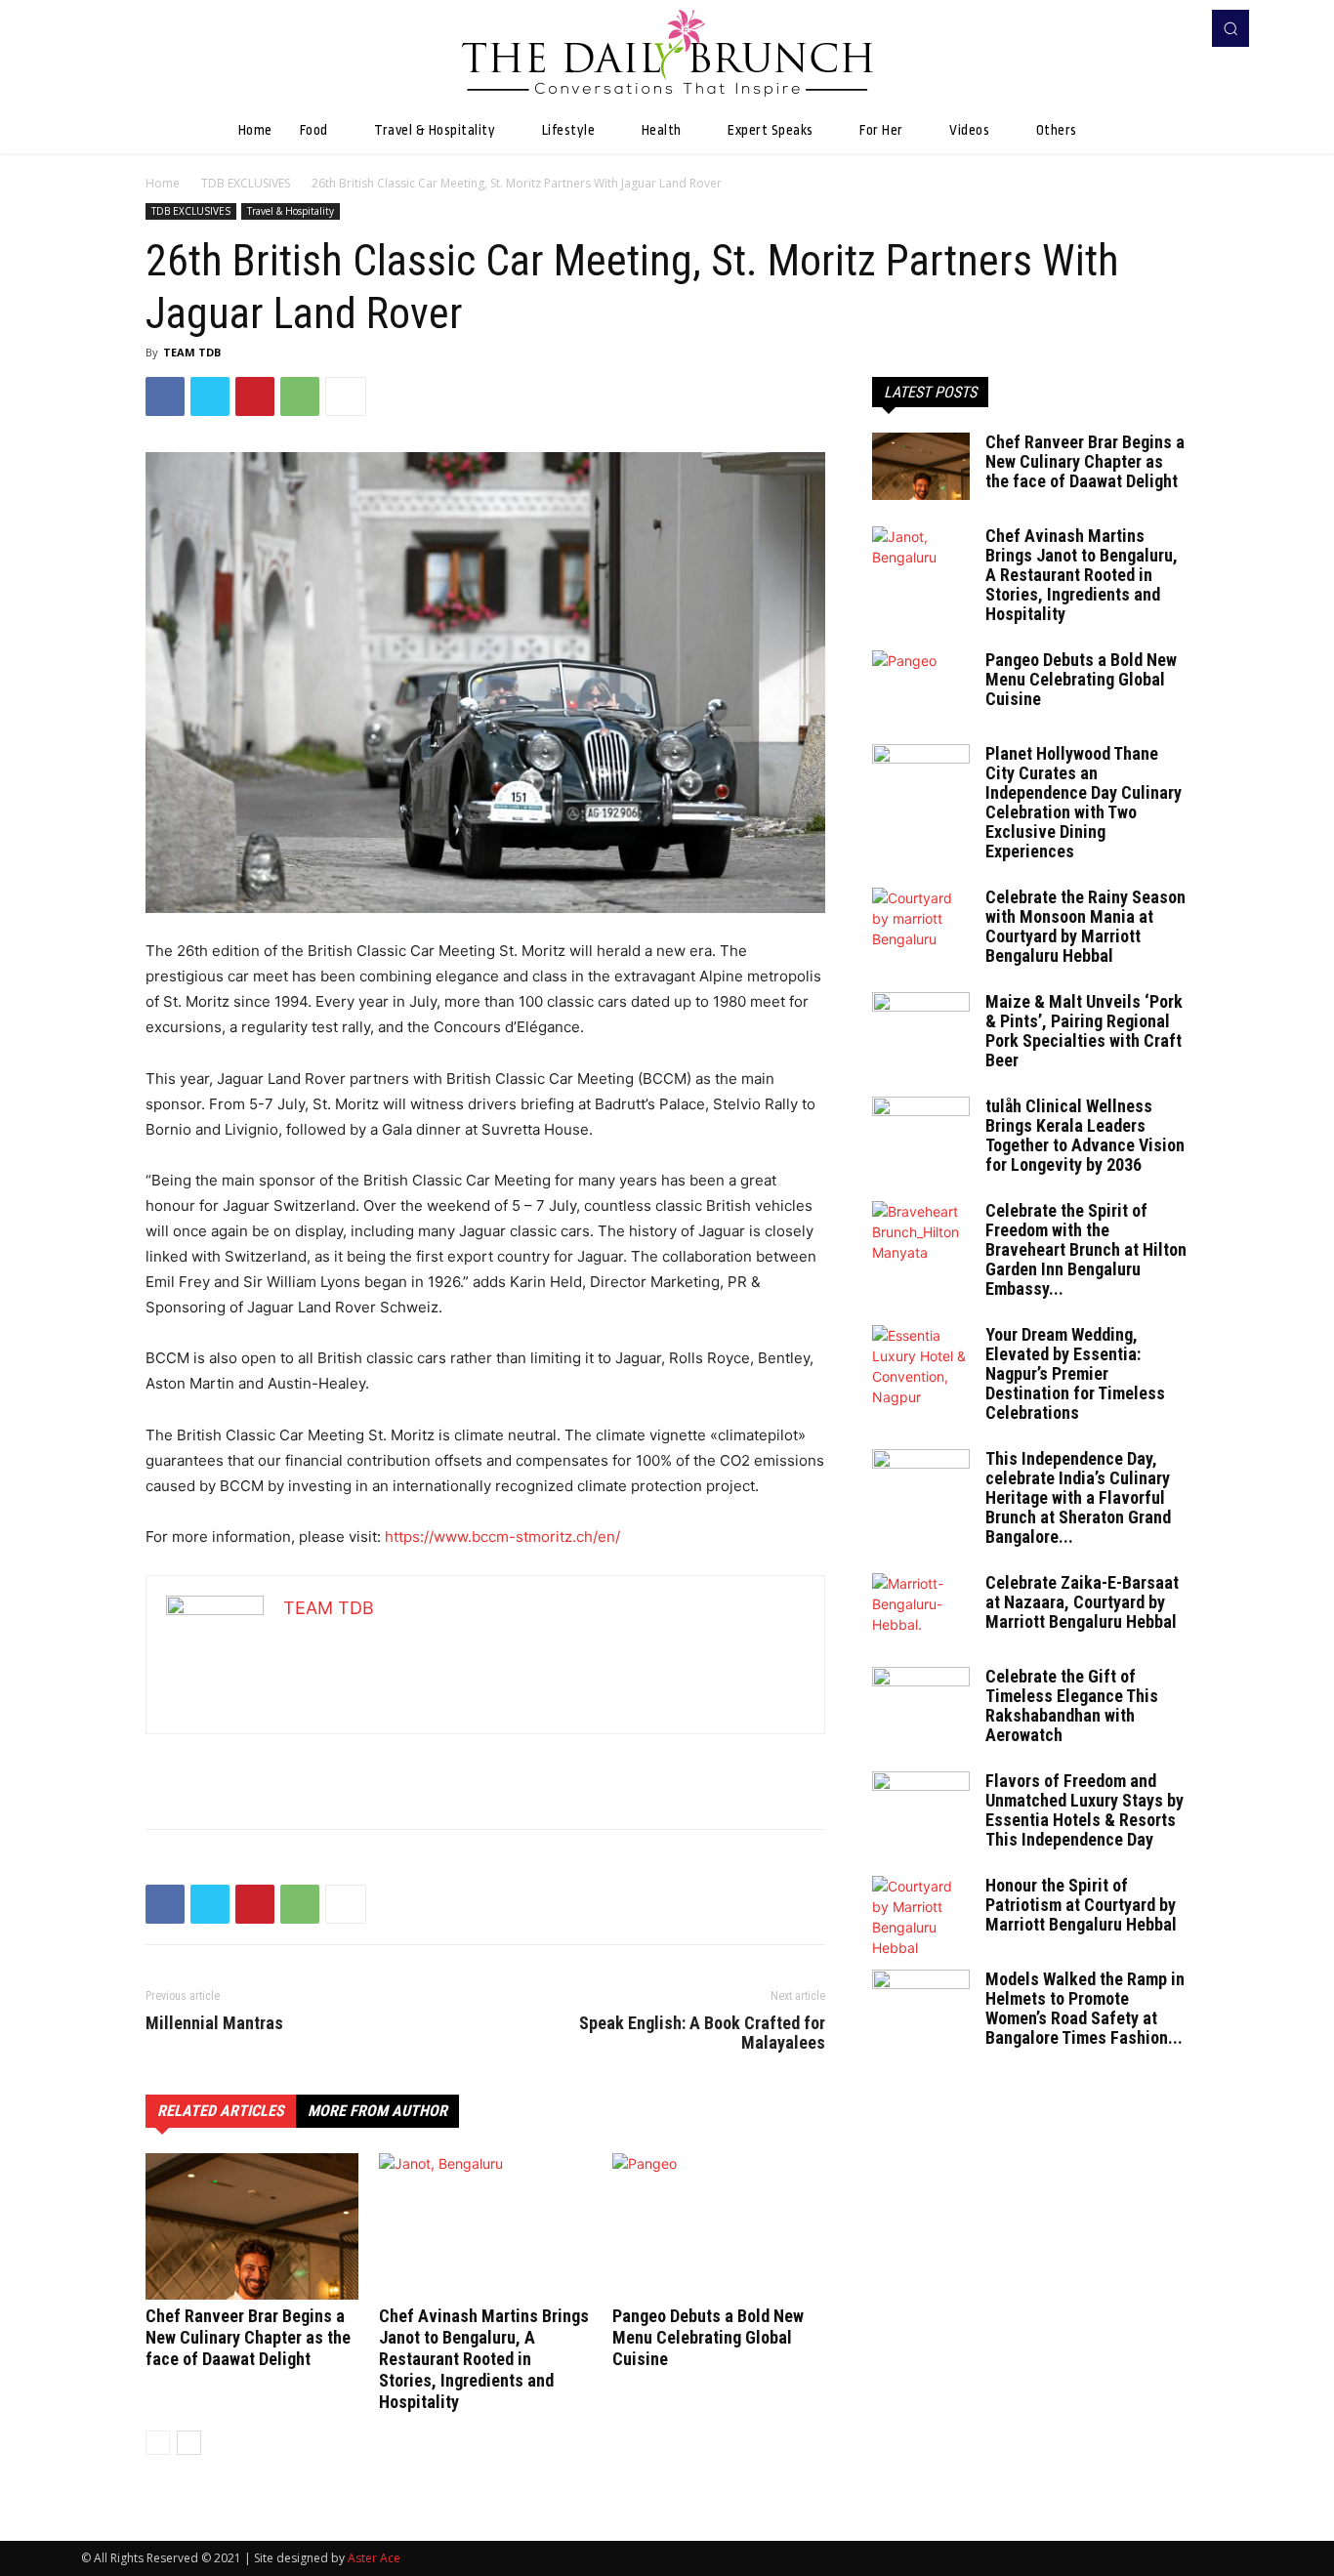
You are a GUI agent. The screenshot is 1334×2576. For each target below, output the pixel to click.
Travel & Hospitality (291, 211)
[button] (1230, 28)
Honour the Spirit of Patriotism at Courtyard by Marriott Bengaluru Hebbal (1081, 1905)
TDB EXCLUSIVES (246, 183)
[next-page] (189, 2443)
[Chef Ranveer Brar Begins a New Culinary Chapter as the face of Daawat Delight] (252, 2226)
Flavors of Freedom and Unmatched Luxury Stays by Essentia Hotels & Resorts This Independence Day (1084, 1810)
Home (163, 183)
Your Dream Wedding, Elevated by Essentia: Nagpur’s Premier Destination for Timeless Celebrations (1075, 1373)
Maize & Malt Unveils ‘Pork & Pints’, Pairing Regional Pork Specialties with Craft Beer (1084, 1031)
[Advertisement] (485, 1764)
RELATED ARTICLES (221, 2111)
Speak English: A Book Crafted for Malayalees (702, 2033)
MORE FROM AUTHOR (377, 2111)
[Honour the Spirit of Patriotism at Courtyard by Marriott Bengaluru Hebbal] (921, 1917)
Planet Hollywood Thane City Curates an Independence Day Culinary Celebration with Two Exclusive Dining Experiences (1084, 802)
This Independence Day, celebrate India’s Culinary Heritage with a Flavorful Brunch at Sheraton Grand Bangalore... (1078, 1497)
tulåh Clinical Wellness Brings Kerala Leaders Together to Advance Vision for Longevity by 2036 (1085, 1135)
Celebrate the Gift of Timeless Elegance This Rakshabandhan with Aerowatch (1072, 1705)
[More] (346, 396)
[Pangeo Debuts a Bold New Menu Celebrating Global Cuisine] (719, 2226)
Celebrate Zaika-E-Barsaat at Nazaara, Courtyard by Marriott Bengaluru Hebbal (1082, 1602)
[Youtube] (1179, 28)
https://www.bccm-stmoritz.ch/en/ (502, 1537)
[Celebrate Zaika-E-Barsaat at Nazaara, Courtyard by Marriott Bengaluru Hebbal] (921, 1607)
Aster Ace (374, 2558)
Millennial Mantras (214, 2023)
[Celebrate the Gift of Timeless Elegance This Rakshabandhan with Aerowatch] (921, 1701)
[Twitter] (210, 396)
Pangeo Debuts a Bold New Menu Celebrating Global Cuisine (708, 2337)
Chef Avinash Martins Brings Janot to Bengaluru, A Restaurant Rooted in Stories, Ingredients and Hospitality (484, 2359)
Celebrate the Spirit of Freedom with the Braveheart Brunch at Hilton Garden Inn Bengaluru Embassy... (1086, 1249)
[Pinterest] (255, 396)
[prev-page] (158, 2443)
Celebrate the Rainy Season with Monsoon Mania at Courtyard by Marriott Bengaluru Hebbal (1085, 926)
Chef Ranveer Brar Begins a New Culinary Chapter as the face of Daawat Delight (248, 2337)
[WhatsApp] (300, 396)
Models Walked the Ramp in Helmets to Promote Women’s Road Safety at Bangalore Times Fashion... (1085, 2008)
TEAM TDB (192, 352)
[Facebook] (1151, 28)
